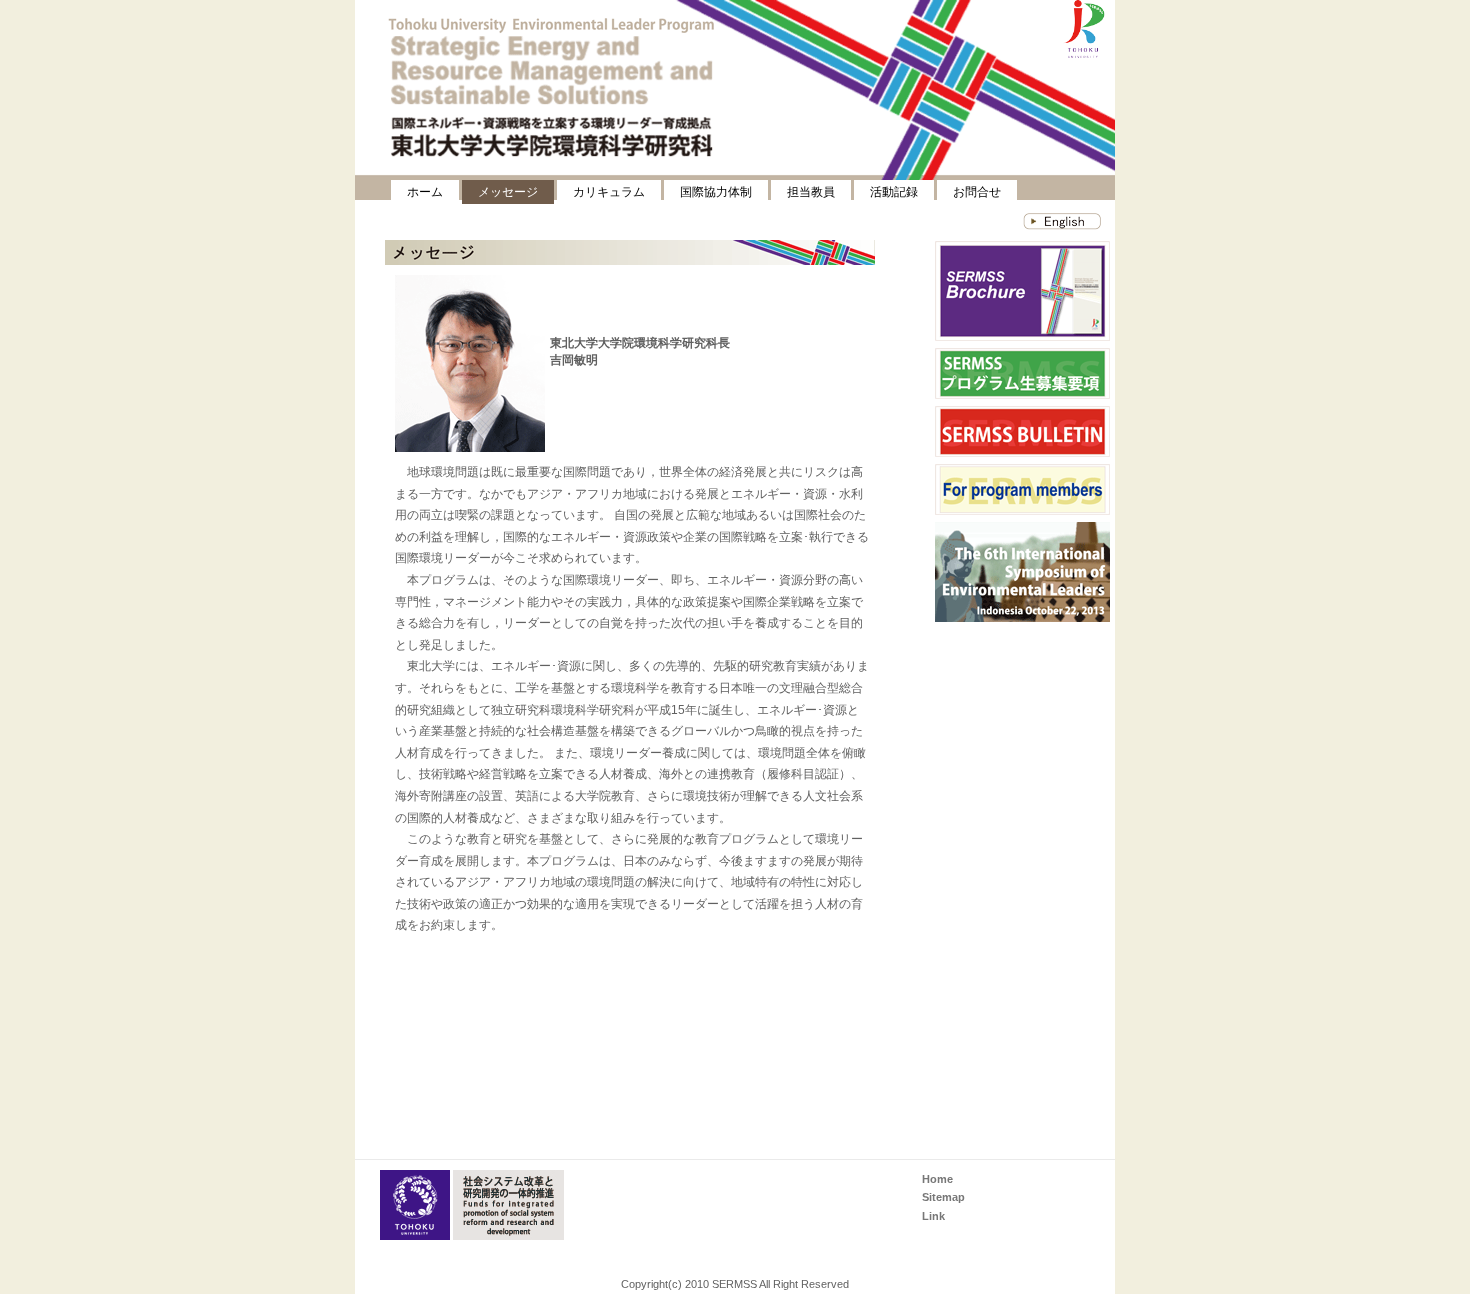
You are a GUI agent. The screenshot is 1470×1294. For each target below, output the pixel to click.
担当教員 (811, 192)
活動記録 (894, 192)
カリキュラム (609, 192)
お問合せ (977, 192)
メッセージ (508, 192)
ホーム (425, 192)
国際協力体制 (716, 192)
